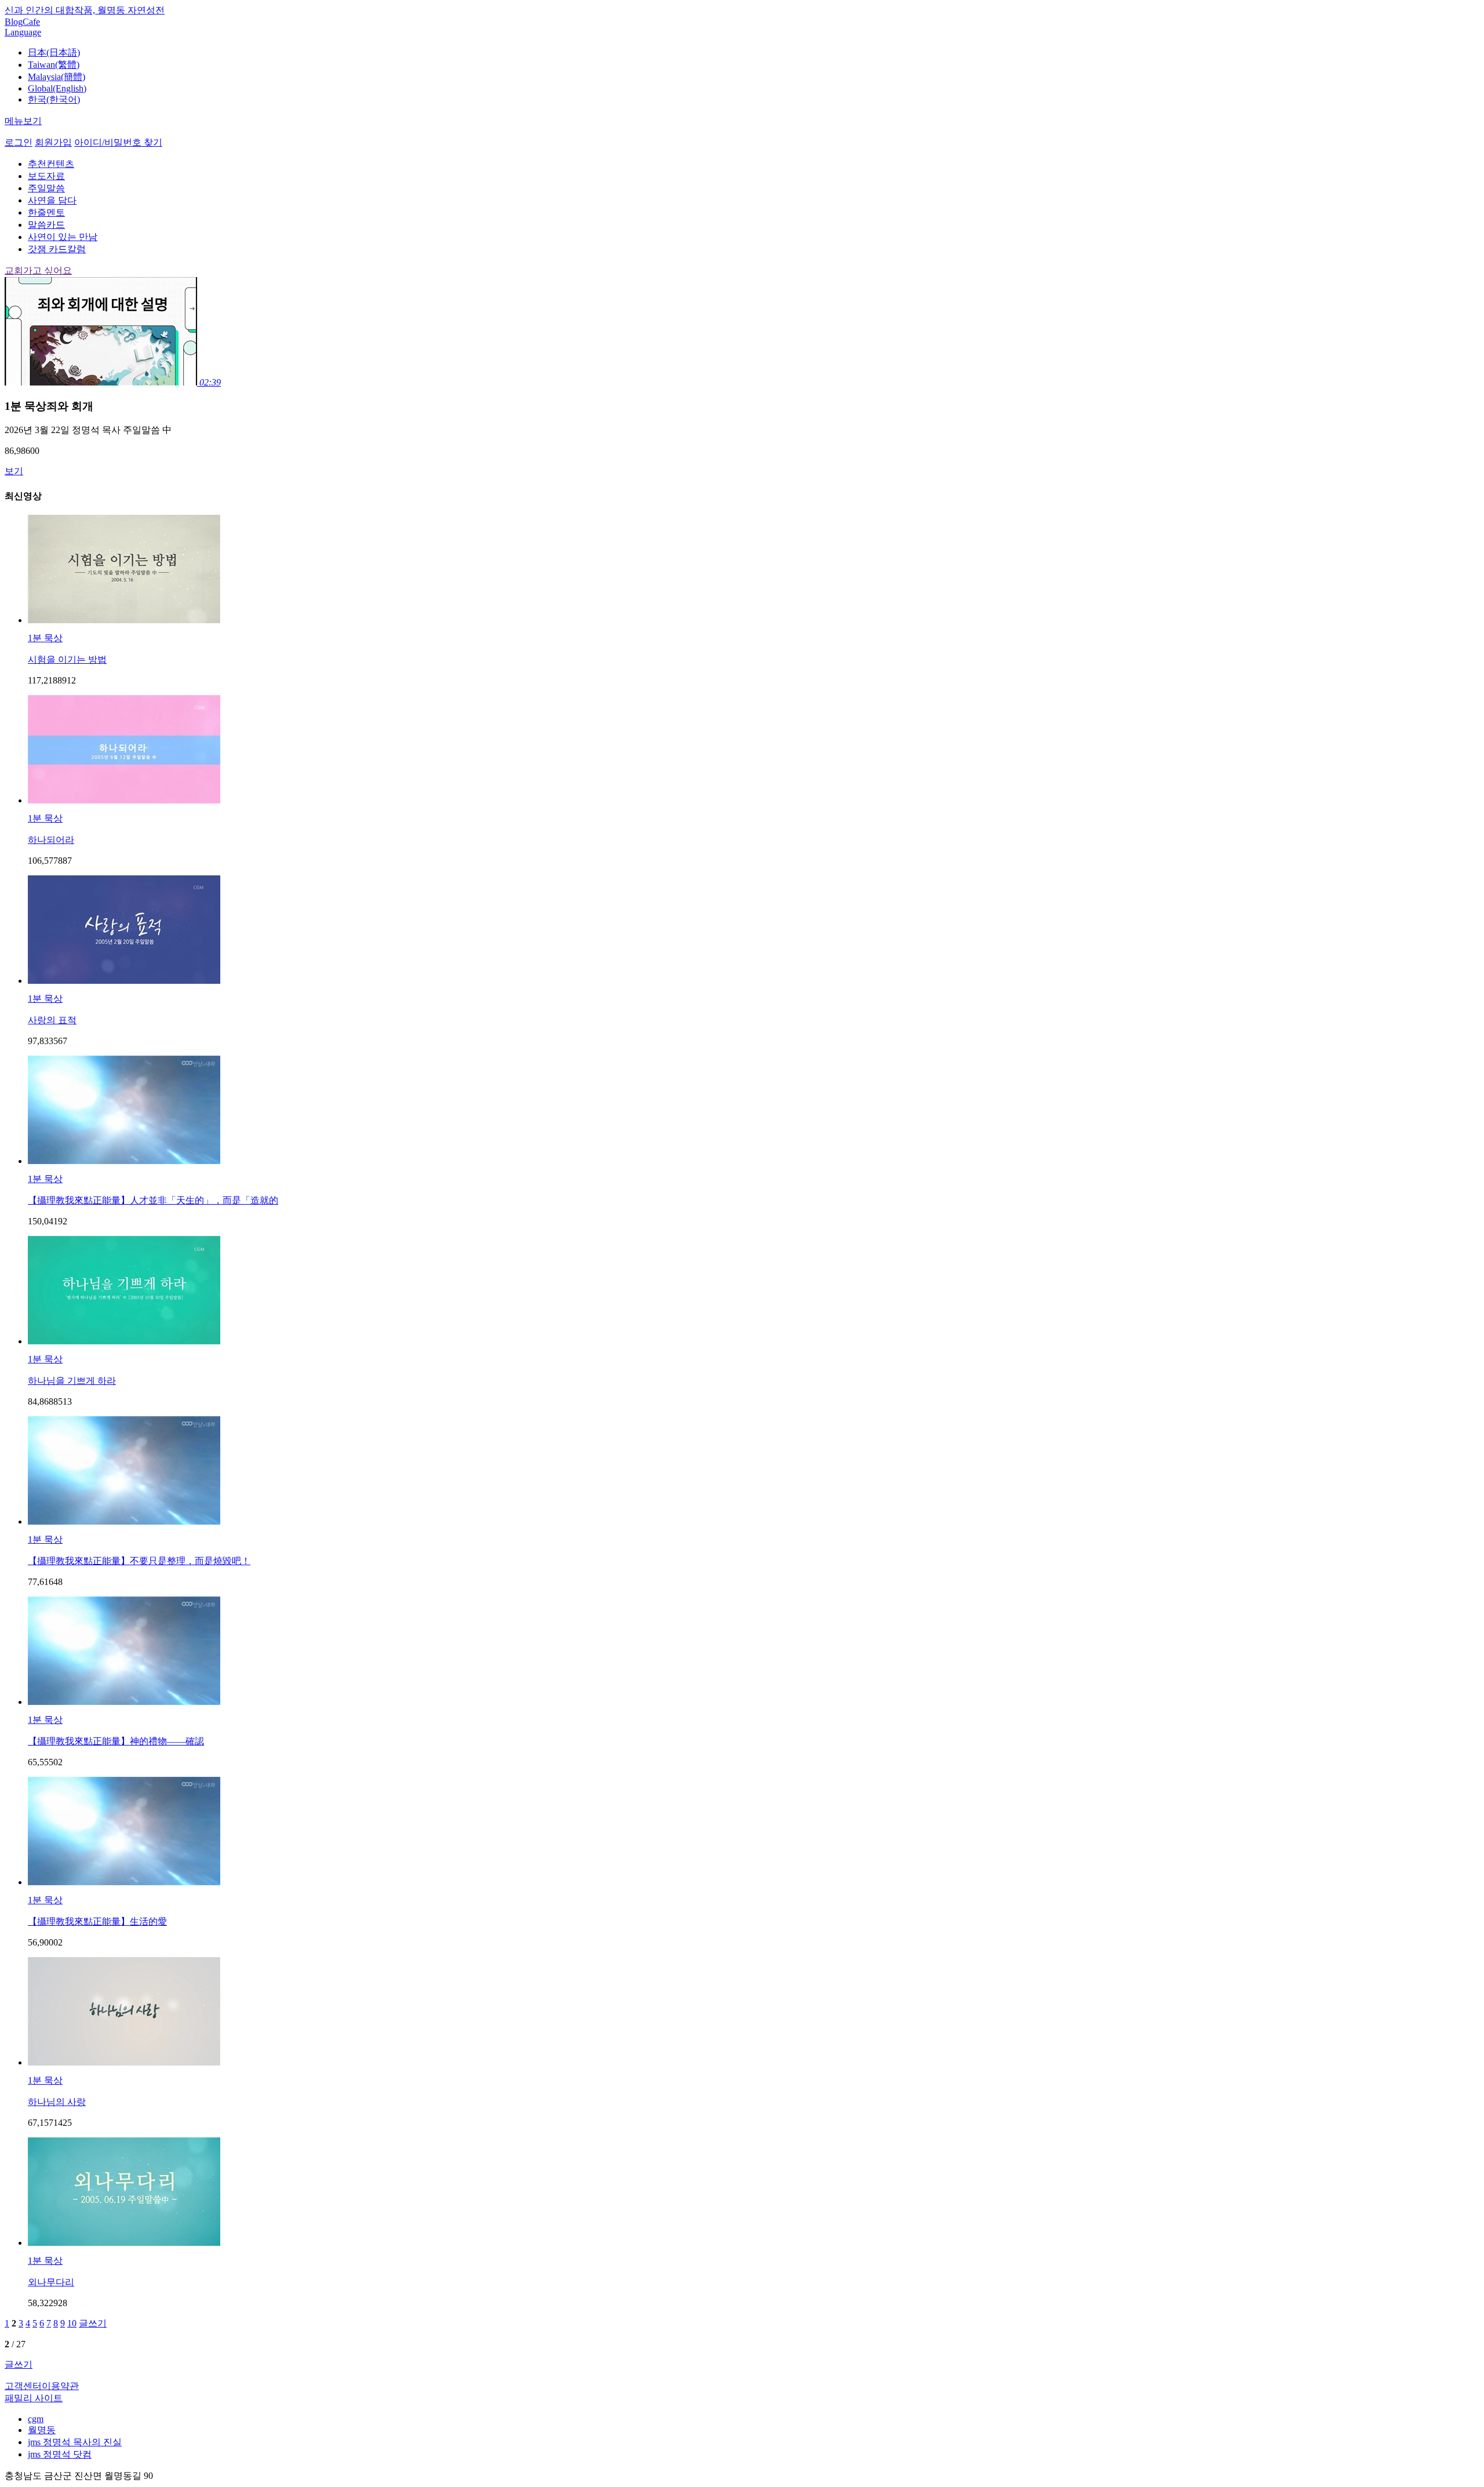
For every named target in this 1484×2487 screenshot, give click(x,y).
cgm (36, 2419)
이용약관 (60, 2386)
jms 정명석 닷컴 (60, 2454)
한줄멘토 (46, 212)
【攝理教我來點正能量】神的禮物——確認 (116, 1741)
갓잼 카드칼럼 (57, 249)
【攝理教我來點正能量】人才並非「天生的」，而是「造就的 (153, 1200)
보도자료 (46, 176)
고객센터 (23, 2386)
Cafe (31, 22)
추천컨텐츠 (51, 164)
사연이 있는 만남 (63, 237)
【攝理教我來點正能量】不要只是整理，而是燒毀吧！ (139, 1561)
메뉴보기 (23, 121)
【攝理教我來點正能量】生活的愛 (97, 1921)
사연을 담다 (52, 200)
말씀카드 (46, 225)
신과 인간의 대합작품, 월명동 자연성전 (85, 10)
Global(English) (57, 88)
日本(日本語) (54, 52)
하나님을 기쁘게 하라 (72, 1381)
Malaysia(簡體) (57, 77)
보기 (14, 471)
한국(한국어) (54, 99)
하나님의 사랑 (57, 2102)
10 (72, 2323)
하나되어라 (51, 840)
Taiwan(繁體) (54, 65)
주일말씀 (46, 188)
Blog (14, 22)
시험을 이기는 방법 (67, 659)
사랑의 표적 (52, 1020)
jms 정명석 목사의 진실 (75, 2442)
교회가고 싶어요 (38, 270)
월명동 (42, 2430)
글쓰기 (93, 2323)
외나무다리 (51, 2282)
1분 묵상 (45, 638)
